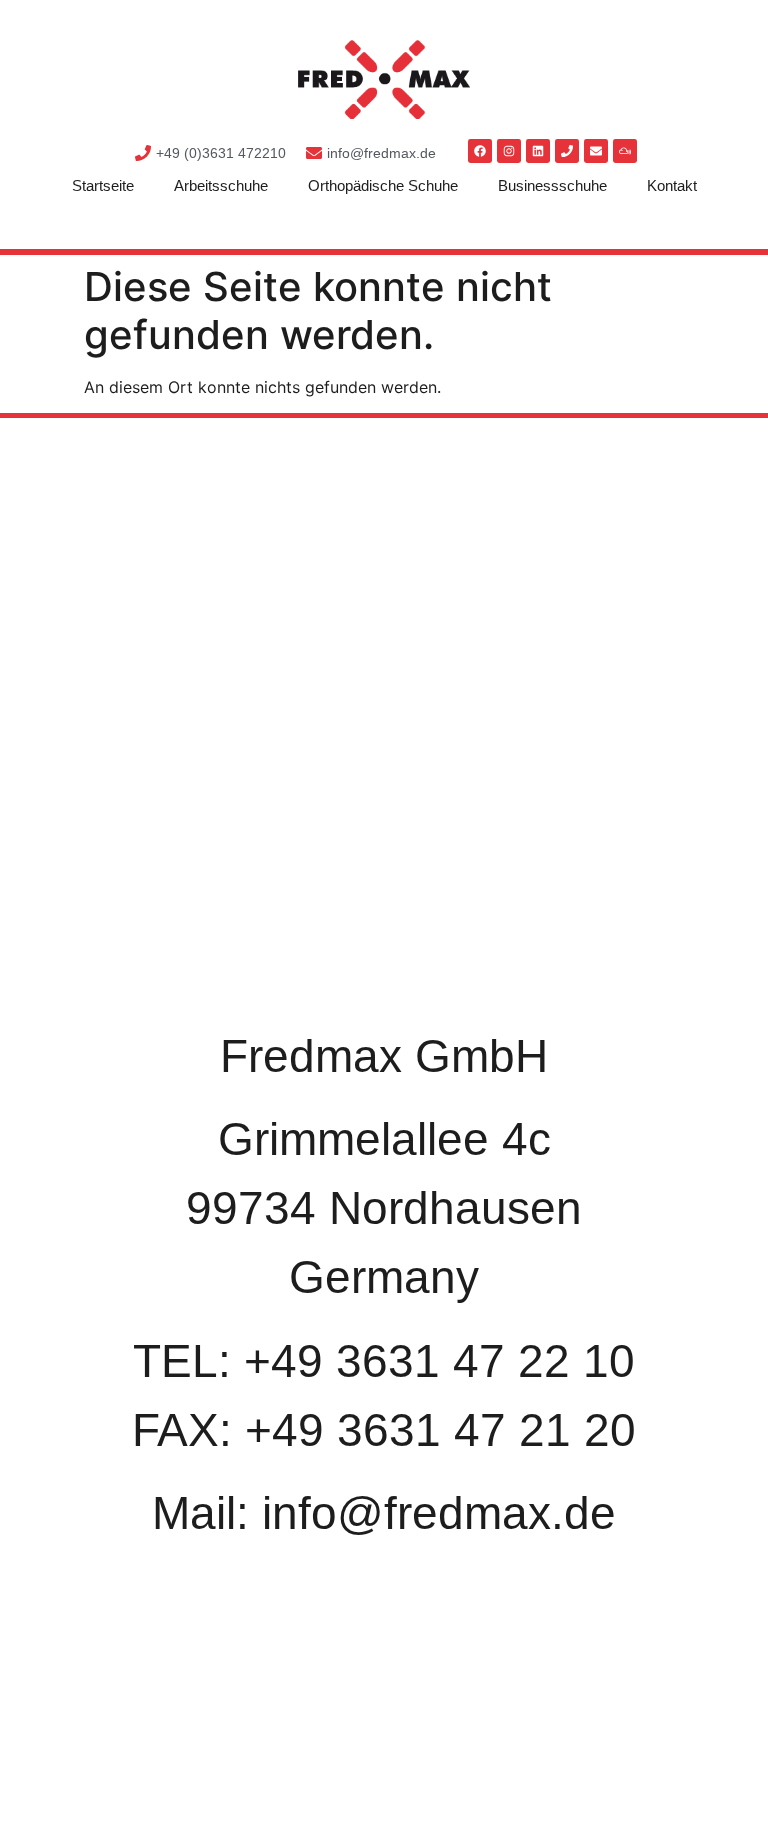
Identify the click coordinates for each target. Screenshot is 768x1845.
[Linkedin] (538, 151)
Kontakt (672, 185)
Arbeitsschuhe (221, 185)
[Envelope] (596, 151)
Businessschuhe (552, 185)
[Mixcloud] (625, 151)
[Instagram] (509, 151)
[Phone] (567, 151)
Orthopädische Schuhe (383, 185)
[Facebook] (480, 151)
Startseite (103, 185)
